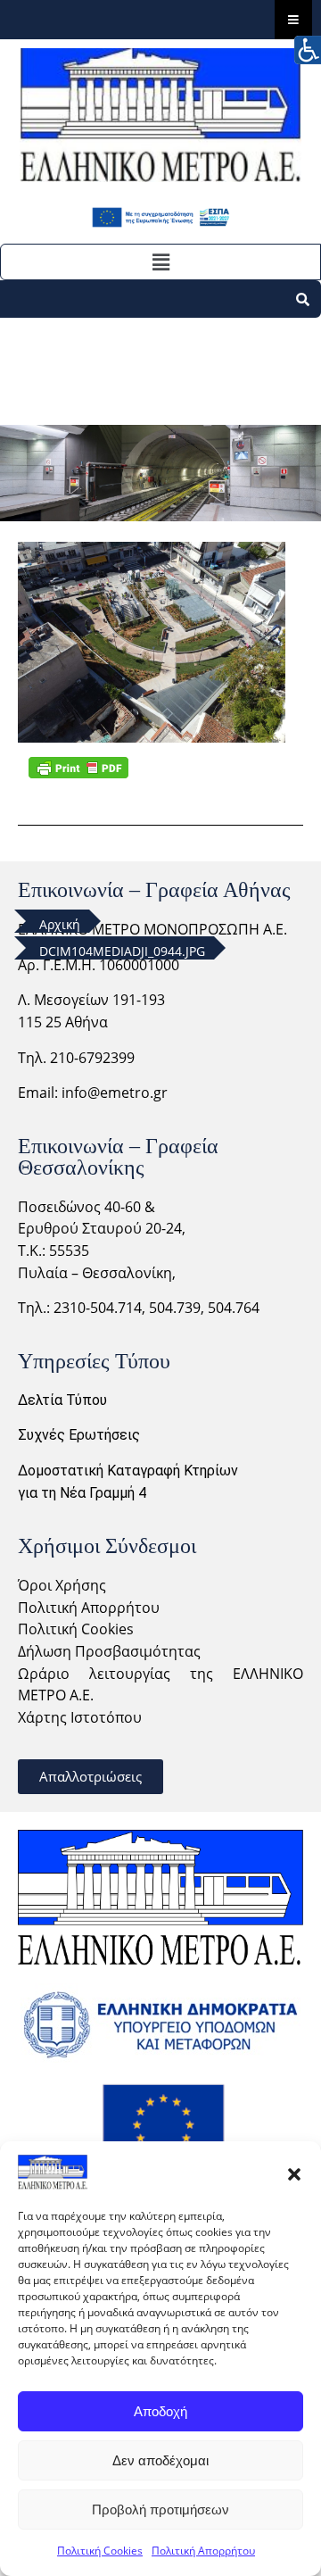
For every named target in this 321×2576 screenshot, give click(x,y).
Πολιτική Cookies (100, 2551)
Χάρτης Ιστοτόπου (80, 1717)
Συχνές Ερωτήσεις (79, 1435)
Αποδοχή (160, 2411)
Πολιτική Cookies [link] (76, 1629)
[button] (294, 2173)
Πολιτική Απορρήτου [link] (89, 1608)
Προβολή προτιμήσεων (160, 2510)
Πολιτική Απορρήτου (203, 2551)
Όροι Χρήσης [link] (62, 1585)
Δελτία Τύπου (62, 1400)
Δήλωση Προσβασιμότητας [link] (109, 1651)
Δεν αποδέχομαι (160, 2460)
